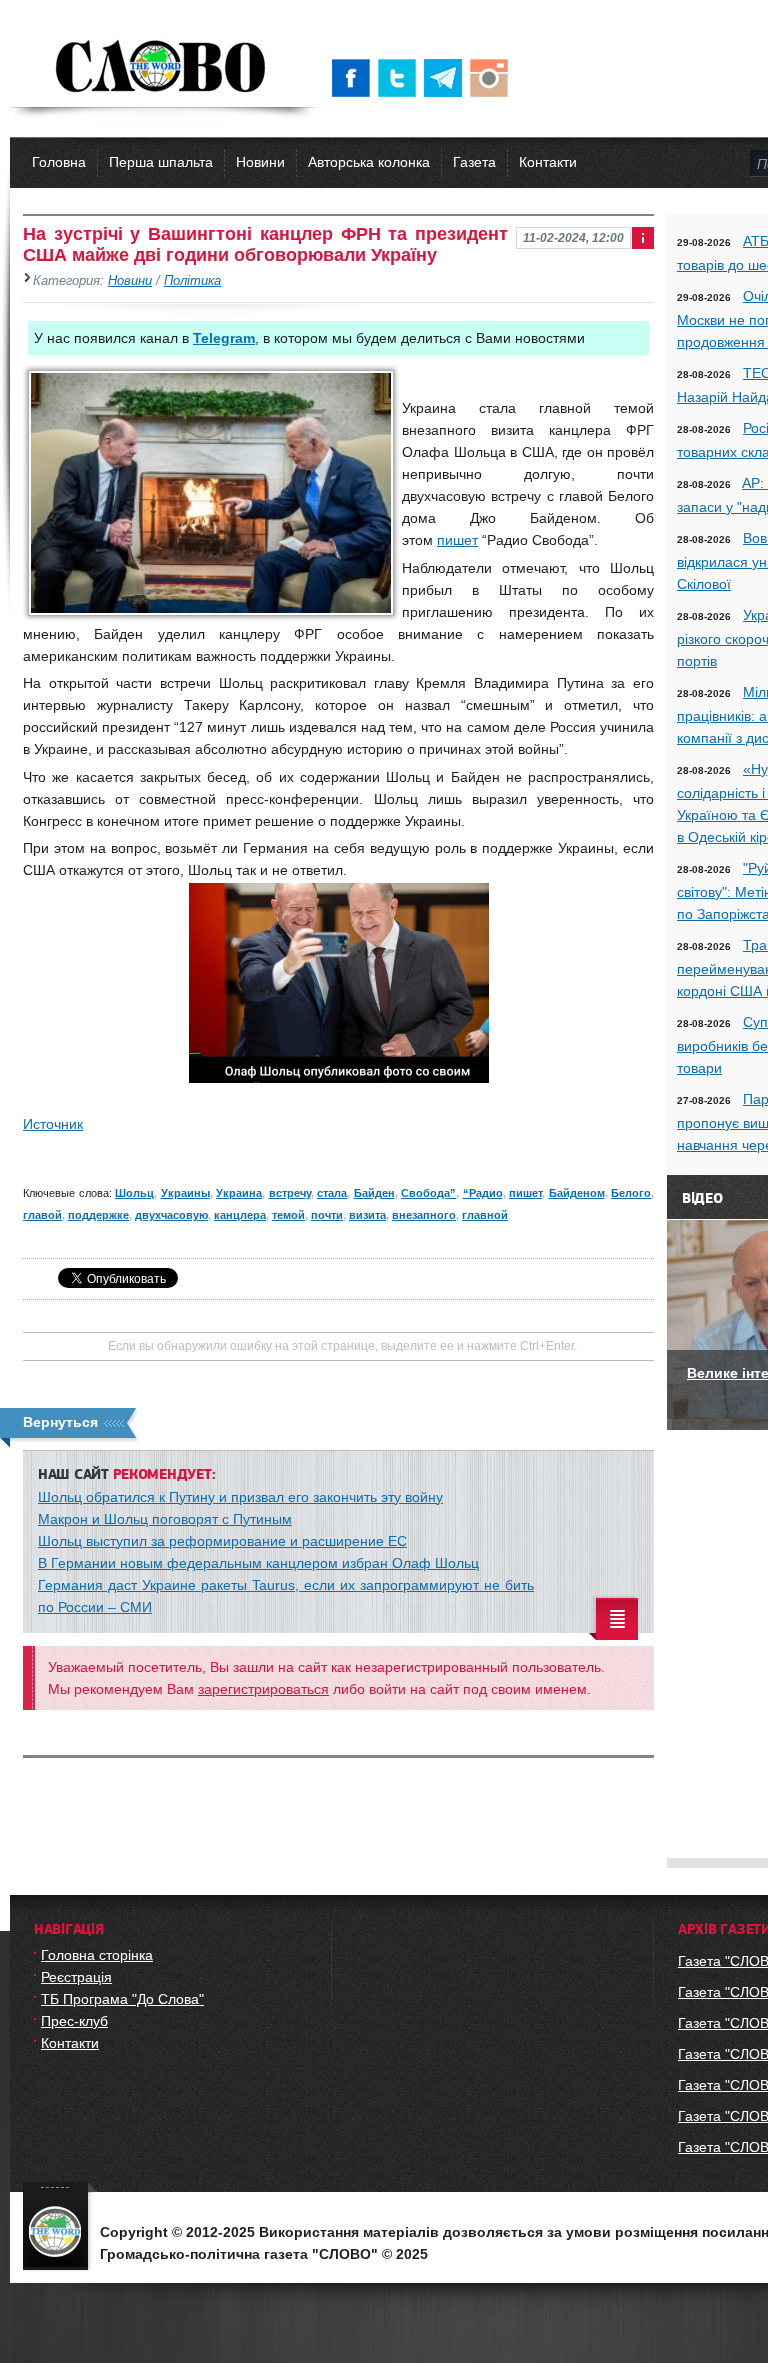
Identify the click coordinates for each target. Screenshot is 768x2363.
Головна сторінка (97, 1955)
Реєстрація (76, 1977)
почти (327, 1215)
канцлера (240, 1215)
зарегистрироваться (263, 1689)
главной (485, 1215)
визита (367, 1215)
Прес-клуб (74, 2021)
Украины (185, 1193)
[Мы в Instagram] (493, 78)
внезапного (424, 1215)
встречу (290, 1193)
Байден (374, 1193)
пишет (457, 540)
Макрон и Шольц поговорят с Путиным (165, 1519)
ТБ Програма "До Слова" (122, 1999)
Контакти (548, 162)
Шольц (134, 1193)
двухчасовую (171, 1215)
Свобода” (428, 1193)
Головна (59, 162)
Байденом (577, 1193)
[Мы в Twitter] (401, 78)
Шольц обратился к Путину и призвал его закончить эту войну (240, 1497)
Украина (239, 1193)
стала (332, 1193)
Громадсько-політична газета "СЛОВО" (162, 68)
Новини (260, 162)
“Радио (483, 1193)
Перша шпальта (161, 162)
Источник (53, 1124)
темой (288, 1215)
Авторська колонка (369, 162)
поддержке (98, 1215)
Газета (474, 162)
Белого (631, 1193)
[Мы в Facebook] (355, 78)
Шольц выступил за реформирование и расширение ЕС (222, 1541)
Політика (192, 281)
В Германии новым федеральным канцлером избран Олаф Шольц (258, 1563)
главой (42, 1215)
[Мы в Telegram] (447, 78)
